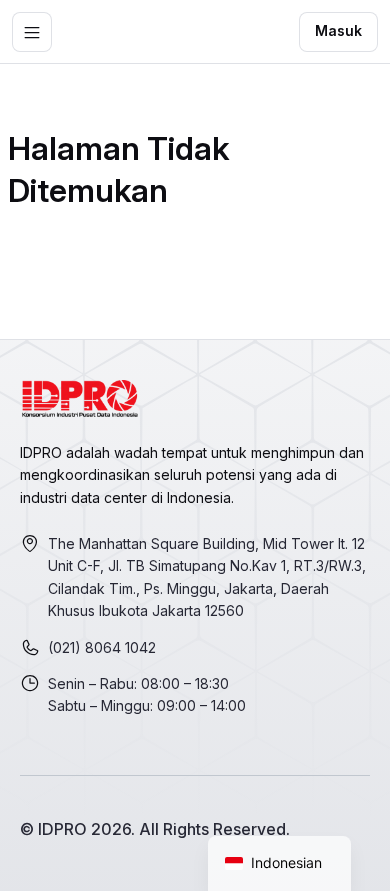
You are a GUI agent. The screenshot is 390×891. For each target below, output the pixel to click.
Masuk (338, 30)
